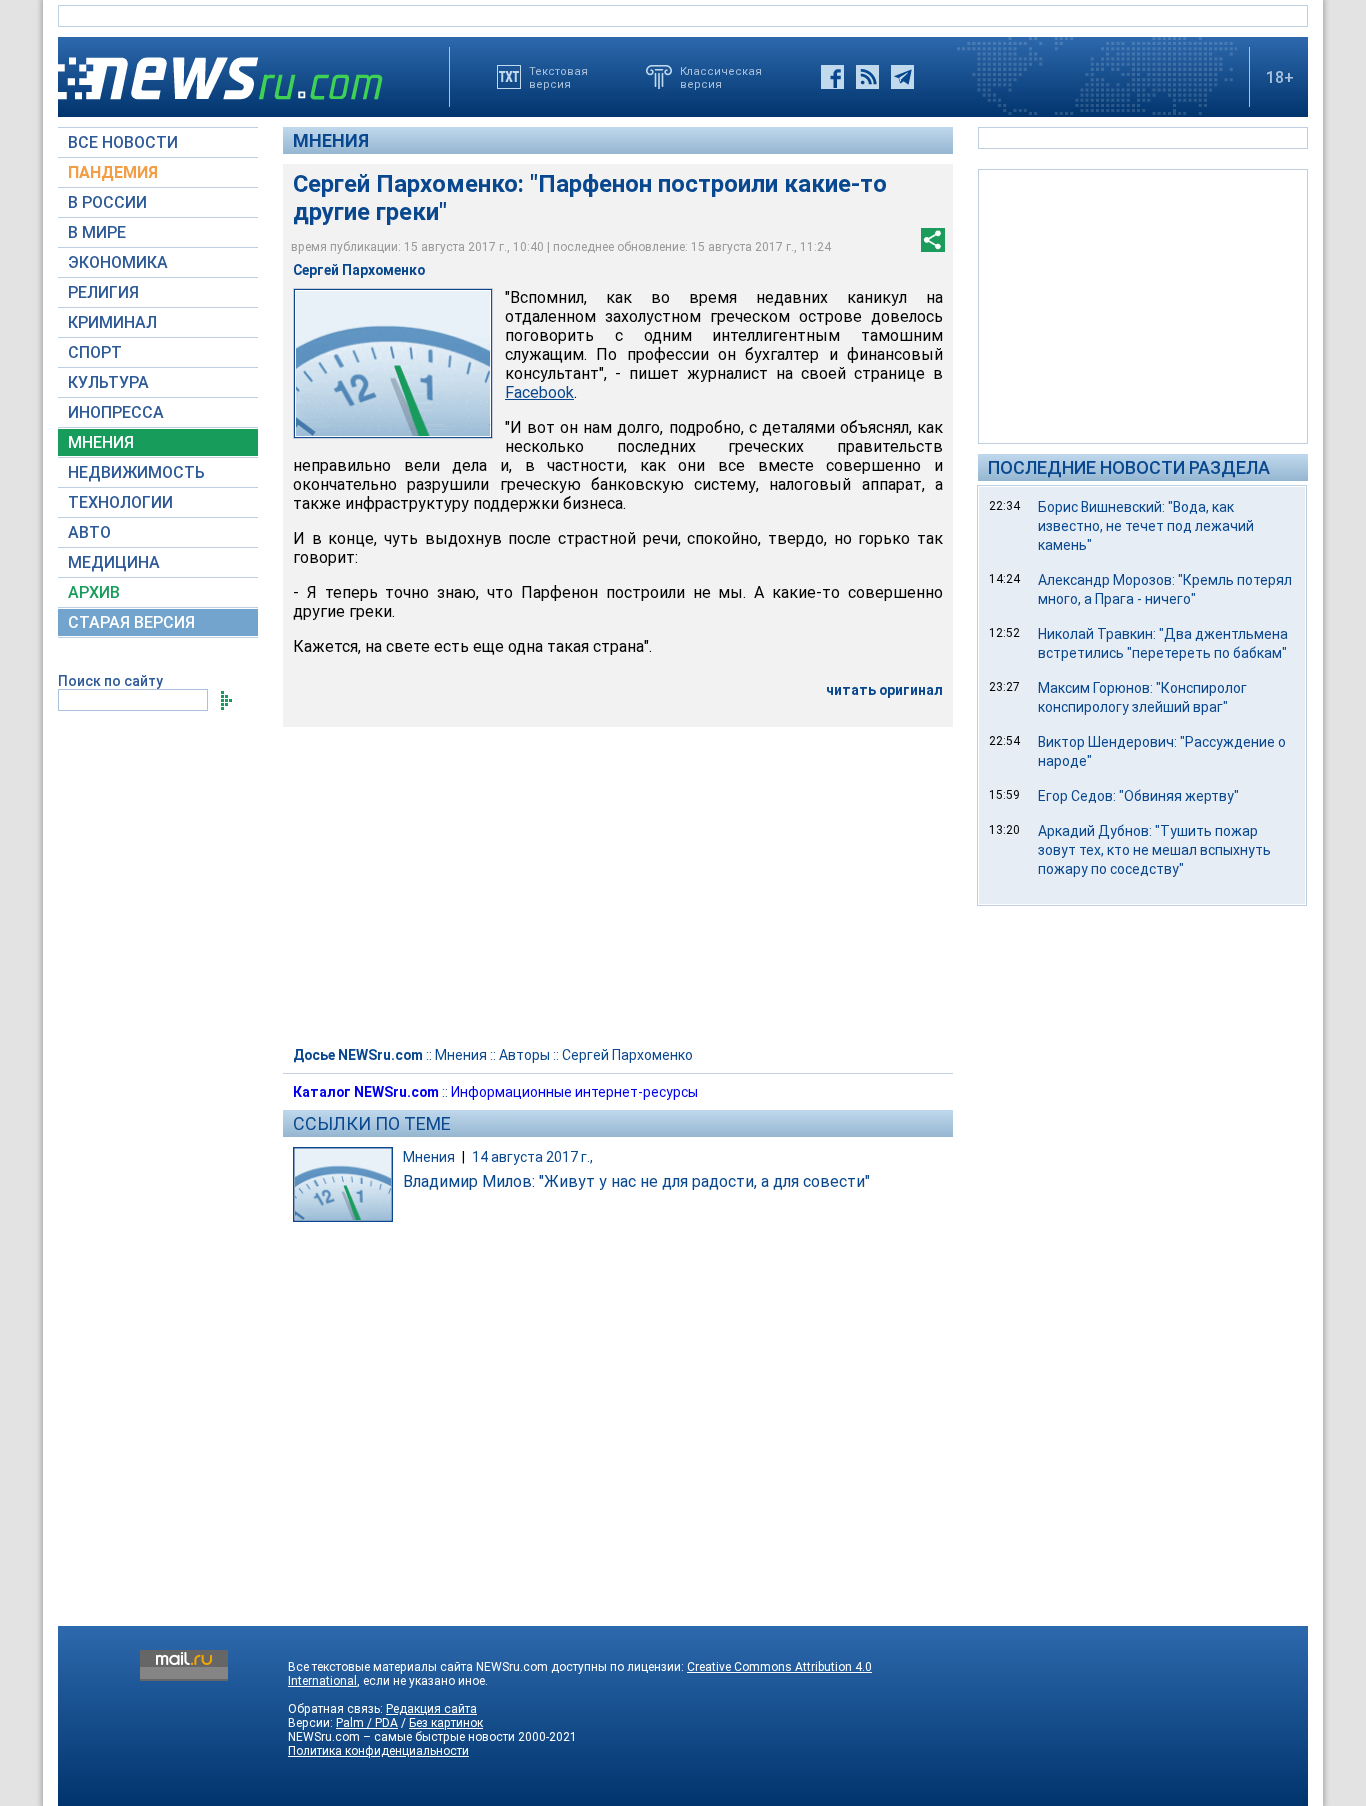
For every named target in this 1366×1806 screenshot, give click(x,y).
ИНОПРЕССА (116, 412)
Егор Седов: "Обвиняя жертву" (1138, 796)
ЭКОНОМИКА (118, 262)
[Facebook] (832, 77)
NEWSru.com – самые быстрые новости (401, 1737)
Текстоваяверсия (558, 77)
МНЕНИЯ (101, 442)
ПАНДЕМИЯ (113, 172)
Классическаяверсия (721, 77)
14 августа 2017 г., (532, 1157)
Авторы (524, 1055)
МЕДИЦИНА (114, 562)
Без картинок (446, 1723)
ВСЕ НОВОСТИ (123, 142)
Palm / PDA (367, 1723)
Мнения (331, 140)
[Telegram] (902, 77)
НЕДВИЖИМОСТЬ (136, 472)
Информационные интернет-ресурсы (574, 1092)
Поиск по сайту (110, 681)
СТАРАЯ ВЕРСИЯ (131, 622)
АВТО (89, 532)
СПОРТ (95, 352)
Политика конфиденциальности (378, 1751)
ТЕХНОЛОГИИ (120, 502)
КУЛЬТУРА (108, 382)
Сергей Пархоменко (627, 1055)
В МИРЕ (97, 232)
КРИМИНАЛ (112, 322)
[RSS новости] (867, 77)
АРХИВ (94, 592)
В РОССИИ (107, 202)
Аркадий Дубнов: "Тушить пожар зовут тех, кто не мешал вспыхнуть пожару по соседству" (1154, 850)
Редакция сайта (431, 1709)
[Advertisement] (1143, 305)
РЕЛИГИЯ (103, 292)
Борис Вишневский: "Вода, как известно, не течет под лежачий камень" (1146, 526)
